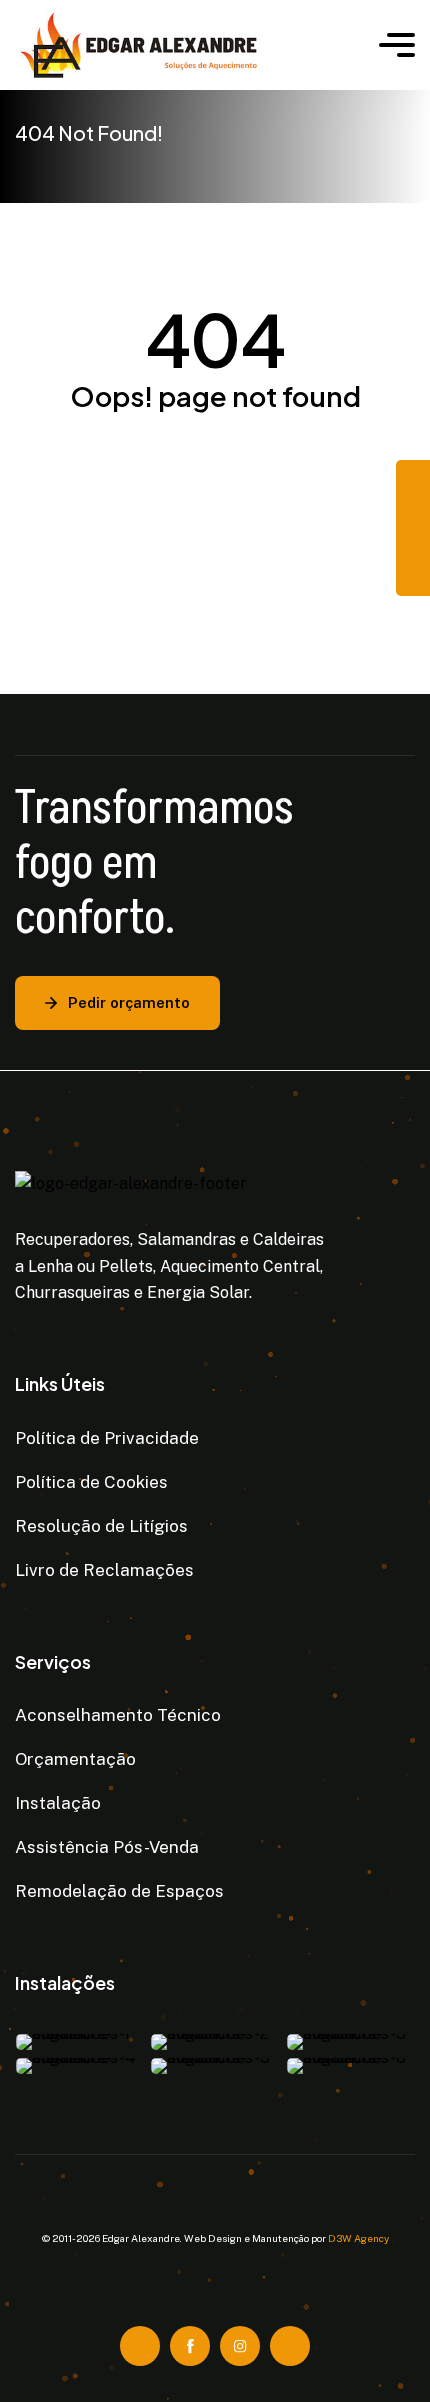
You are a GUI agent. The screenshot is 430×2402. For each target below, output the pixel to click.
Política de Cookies (91, 1482)
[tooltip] (413, 477)
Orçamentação (75, 1759)
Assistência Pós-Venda (107, 1847)
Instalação (58, 1803)
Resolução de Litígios (101, 1526)
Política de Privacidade (107, 1438)
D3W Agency (358, 2238)
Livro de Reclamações (104, 1570)
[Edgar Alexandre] (182, 44)
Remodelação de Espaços (119, 1891)
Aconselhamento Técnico (118, 1715)
